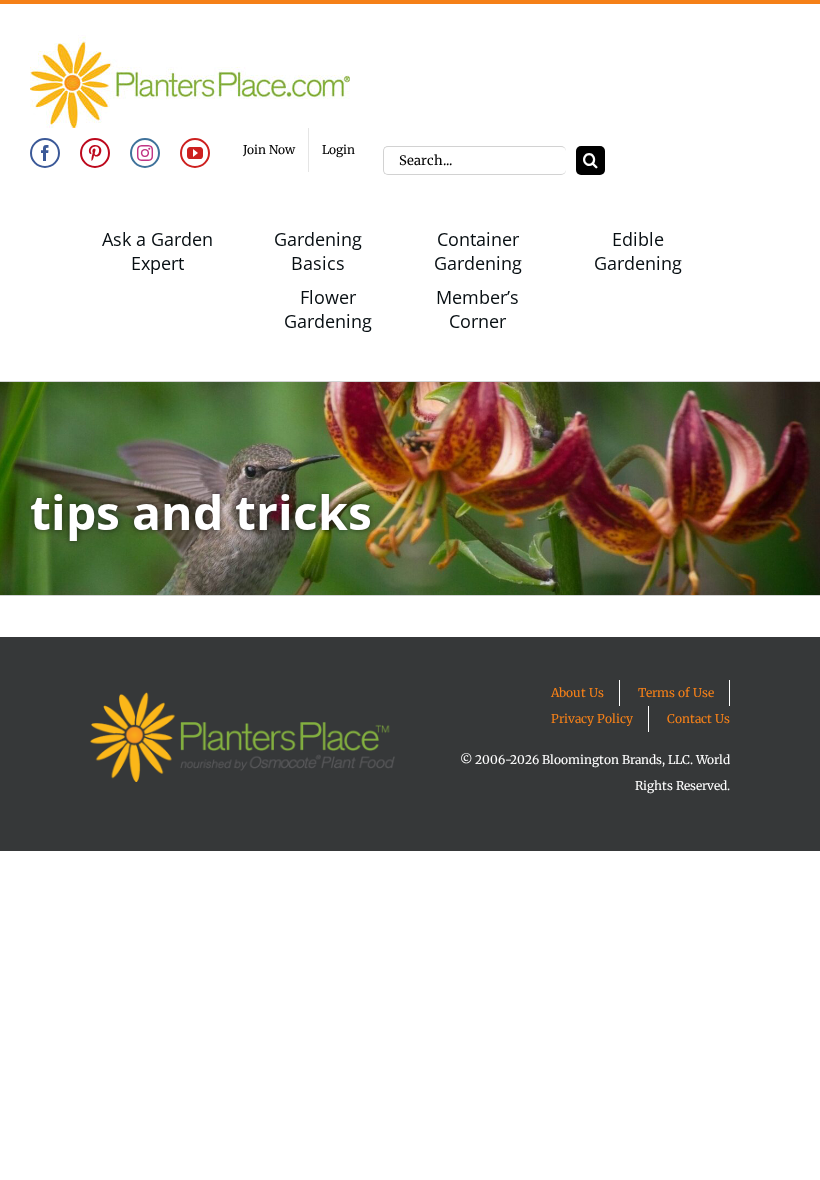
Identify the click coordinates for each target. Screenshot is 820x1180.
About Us (577, 692)
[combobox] (474, 160)
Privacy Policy (592, 718)
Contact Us (698, 718)
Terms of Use (676, 692)
